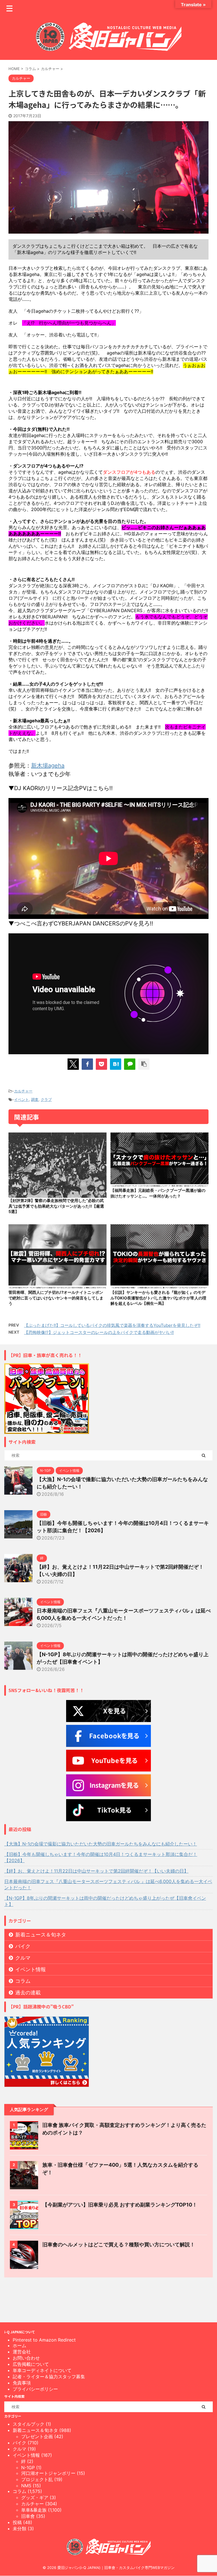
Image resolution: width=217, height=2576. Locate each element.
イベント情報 (31, 1969)
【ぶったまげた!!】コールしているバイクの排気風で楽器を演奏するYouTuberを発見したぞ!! (112, 1325)
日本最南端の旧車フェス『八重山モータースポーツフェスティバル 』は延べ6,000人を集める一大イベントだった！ (108, 1884)
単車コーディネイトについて (42, 2370)
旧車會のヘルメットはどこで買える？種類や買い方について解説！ (119, 2245)
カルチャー (23, 1091)
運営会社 (22, 2352)
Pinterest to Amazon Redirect (44, 2340)
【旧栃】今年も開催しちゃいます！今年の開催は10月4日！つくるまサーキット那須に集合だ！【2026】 (101, 1857)
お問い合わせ (26, 2358)
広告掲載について (31, 2364)
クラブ (46, 1099)
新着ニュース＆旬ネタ (41, 1935)
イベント (21, 1099)
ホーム (19, 2345)
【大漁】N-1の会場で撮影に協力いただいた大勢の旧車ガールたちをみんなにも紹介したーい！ (101, 1844)
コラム (23, 1981)
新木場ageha (48, 766)
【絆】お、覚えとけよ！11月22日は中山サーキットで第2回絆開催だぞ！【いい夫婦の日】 (96, 1871)
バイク (23, 1946)
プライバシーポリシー (35, 2389)
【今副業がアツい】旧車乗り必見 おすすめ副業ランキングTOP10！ (120, 2205)
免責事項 (22, 2383)
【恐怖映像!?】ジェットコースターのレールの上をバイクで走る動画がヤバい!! (99, 1332)
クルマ (23, 1958)
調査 (35, 1099)
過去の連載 (28, 1993)
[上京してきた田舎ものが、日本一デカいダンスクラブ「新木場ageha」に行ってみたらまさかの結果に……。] (116, 1064)
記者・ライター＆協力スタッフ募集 (49, 2377)
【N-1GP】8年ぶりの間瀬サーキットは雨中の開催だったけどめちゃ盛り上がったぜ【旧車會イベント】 (105, 1901)
